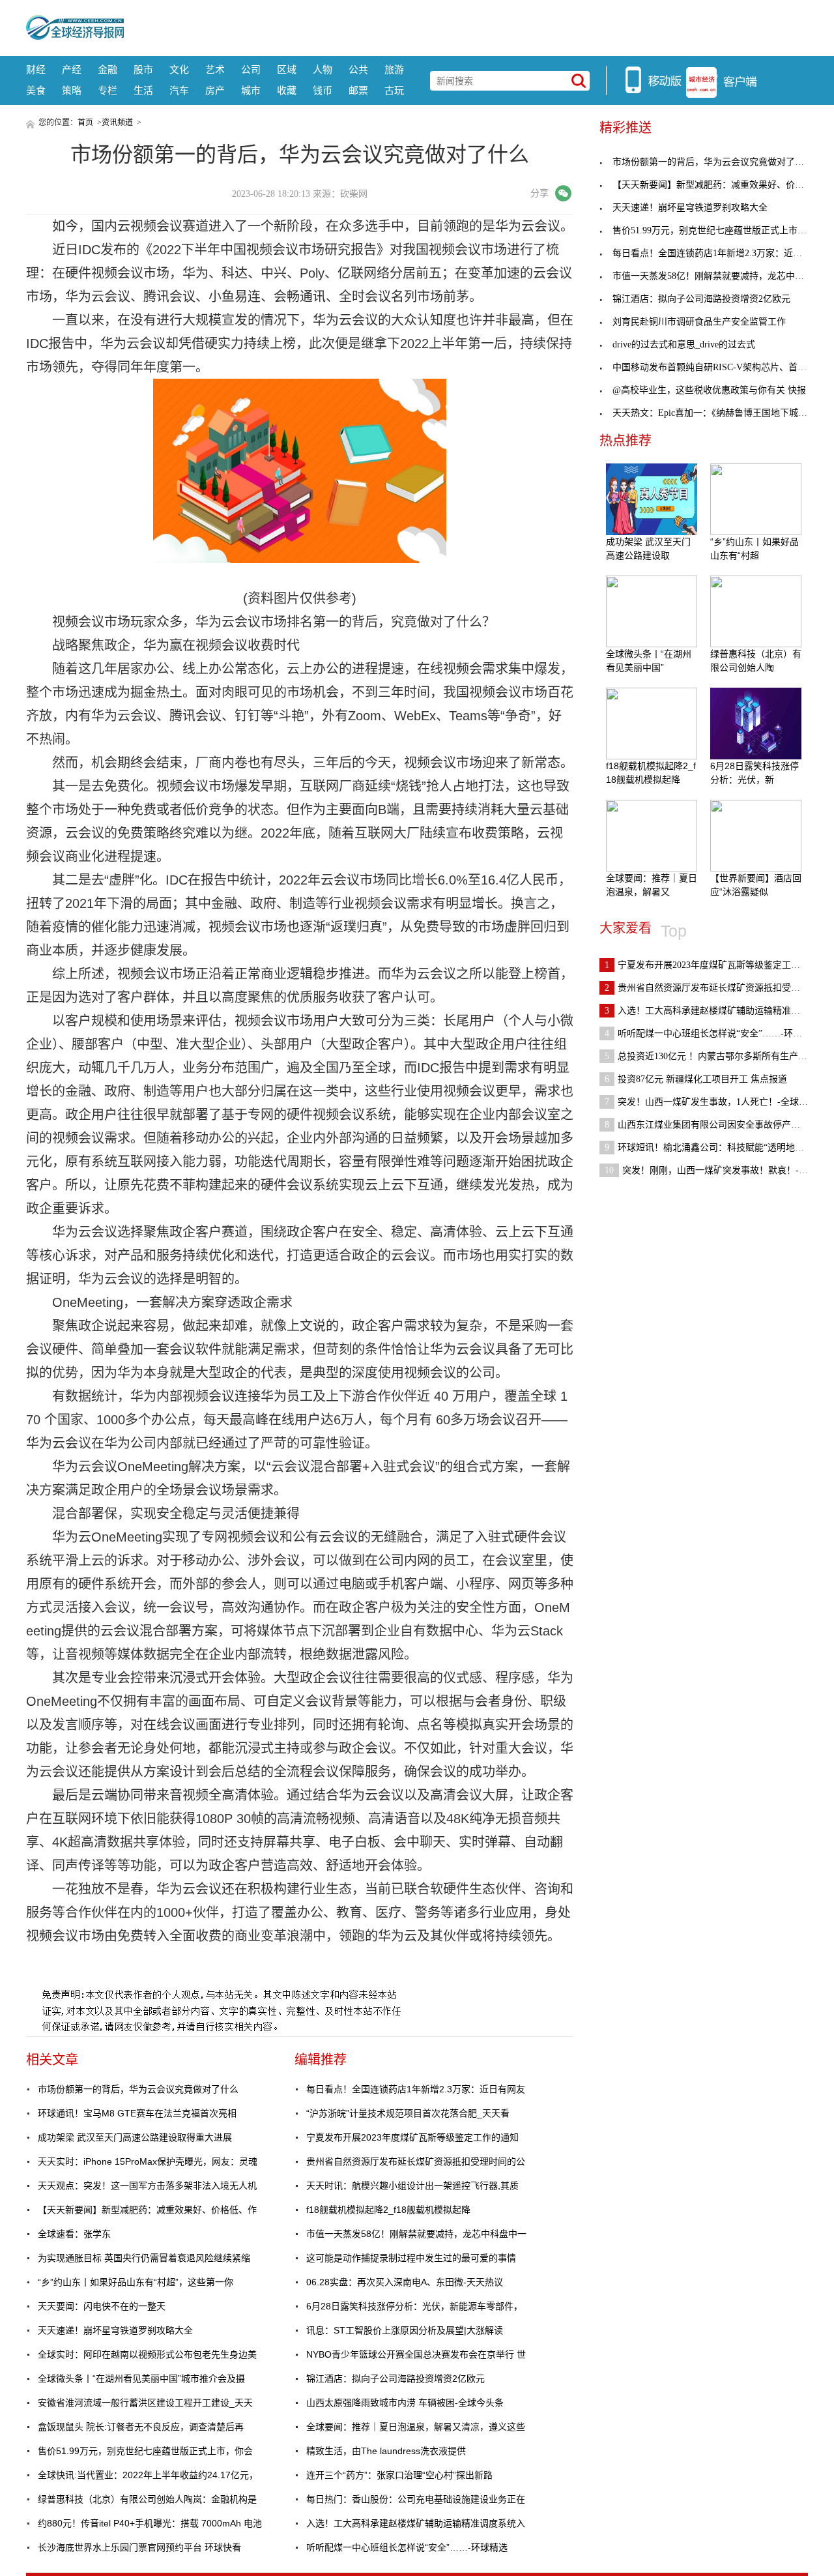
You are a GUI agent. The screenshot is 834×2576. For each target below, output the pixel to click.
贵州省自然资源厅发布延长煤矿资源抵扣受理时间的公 (416, 2161)
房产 (215, 90)
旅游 (394, 69)
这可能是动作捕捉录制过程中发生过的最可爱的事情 (411, 2258)
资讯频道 (117, 123)
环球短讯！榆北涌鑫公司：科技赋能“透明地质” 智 (712, 1148)
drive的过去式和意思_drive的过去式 (684, 344)
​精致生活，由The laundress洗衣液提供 (386, 2451)
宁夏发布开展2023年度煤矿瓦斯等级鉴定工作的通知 (412, 2137)
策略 (72, 90)
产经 (72, 69)
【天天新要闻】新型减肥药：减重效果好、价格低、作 (147, 2210)
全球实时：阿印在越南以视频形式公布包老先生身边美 (147, 2354)
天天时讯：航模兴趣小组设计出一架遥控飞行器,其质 (412, 2186)
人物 (323, 69)
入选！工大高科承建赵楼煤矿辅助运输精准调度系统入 (416, 2523)
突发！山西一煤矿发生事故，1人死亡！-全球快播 (711, 1102)
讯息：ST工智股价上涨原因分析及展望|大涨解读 (405, 2330)
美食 (36, 90)
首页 (85, 123)
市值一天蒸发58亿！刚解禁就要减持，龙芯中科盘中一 (416, 2234)
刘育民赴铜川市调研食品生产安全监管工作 (699, 322)
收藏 (287, 90)
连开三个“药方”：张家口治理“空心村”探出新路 (399, 2475)
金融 (108, 69)
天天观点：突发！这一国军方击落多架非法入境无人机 (147, 2186)
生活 (143, 90)
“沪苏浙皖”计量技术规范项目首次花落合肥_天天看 (408, 2113)
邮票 (358, 90)
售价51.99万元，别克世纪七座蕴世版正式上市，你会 (145, 2451)
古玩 (394, 90)
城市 (251, 90)
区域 (287, 69)
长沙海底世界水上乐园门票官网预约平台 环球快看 (139, 2547)
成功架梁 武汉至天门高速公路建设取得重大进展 (135, 2137)
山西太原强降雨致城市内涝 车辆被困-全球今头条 (405, 2403)
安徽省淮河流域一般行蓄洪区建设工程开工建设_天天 (145, 2403)
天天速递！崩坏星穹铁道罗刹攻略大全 (115, 2330)
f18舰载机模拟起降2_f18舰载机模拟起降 (388, 2210)
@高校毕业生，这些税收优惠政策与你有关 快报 (709, 390)
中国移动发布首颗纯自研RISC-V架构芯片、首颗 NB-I (720, 367)
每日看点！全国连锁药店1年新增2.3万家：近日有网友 (416, 2089)
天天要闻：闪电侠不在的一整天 (102, 2306)
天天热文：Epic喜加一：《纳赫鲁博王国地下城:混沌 (716, 413)
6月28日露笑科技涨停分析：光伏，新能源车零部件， (414, 2306)
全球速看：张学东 (74, 2234)
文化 (179, 69)
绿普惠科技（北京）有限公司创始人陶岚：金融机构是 (147, 2499)
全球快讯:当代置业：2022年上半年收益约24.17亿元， (148, 2475)
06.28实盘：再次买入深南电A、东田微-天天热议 (405, 2282)
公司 (251, 69)
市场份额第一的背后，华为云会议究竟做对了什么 (138, 2089)
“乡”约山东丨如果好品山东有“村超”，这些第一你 (136, 2282)
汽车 (179, 90)
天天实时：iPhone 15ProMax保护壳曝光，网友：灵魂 (148, 2161)
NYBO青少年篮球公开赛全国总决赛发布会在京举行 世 (416, 2354)
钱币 (323, 90)
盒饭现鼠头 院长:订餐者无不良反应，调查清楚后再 (141, 2427)
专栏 (108, 90)
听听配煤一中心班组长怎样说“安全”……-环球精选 (407, 2547)
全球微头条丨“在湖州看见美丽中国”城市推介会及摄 (141, 2378)
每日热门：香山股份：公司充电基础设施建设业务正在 (416, 2499)
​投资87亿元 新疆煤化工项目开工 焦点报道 (696, 1079)
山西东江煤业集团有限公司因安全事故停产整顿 (707, 1125)
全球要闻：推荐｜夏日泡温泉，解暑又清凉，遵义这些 (416, 2427)
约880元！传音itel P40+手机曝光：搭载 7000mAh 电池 (150, 2523)
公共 (358, 69)
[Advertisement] (466, 26)
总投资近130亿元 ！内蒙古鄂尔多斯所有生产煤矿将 (715, 1056)
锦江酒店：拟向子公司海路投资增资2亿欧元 (395, 2378)
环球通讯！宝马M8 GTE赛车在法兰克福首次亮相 (137, 2113)
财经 (36, 69)
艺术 (215, 69)
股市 (143, 69)
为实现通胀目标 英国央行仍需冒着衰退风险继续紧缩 (144, 2258)
